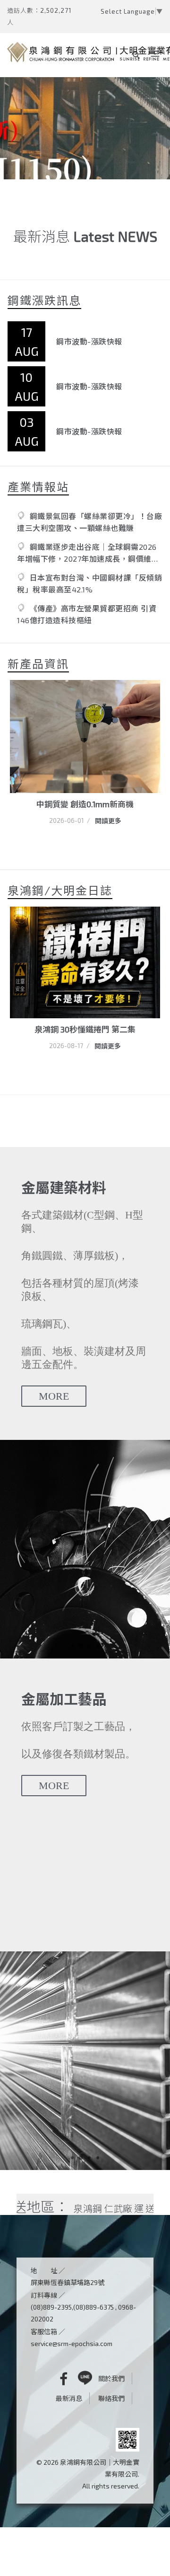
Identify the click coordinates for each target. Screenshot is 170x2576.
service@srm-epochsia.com (72, 2343)
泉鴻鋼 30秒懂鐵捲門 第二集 (85, 1029)
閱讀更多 (108, 821)
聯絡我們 (111, 2398)
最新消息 (69, 2398)
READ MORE (51, 155)
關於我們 (111, 2378)
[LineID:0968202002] (85, 2378)
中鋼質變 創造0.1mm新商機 (85, 804)
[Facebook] (56, 2378)
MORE (54, 1396)
